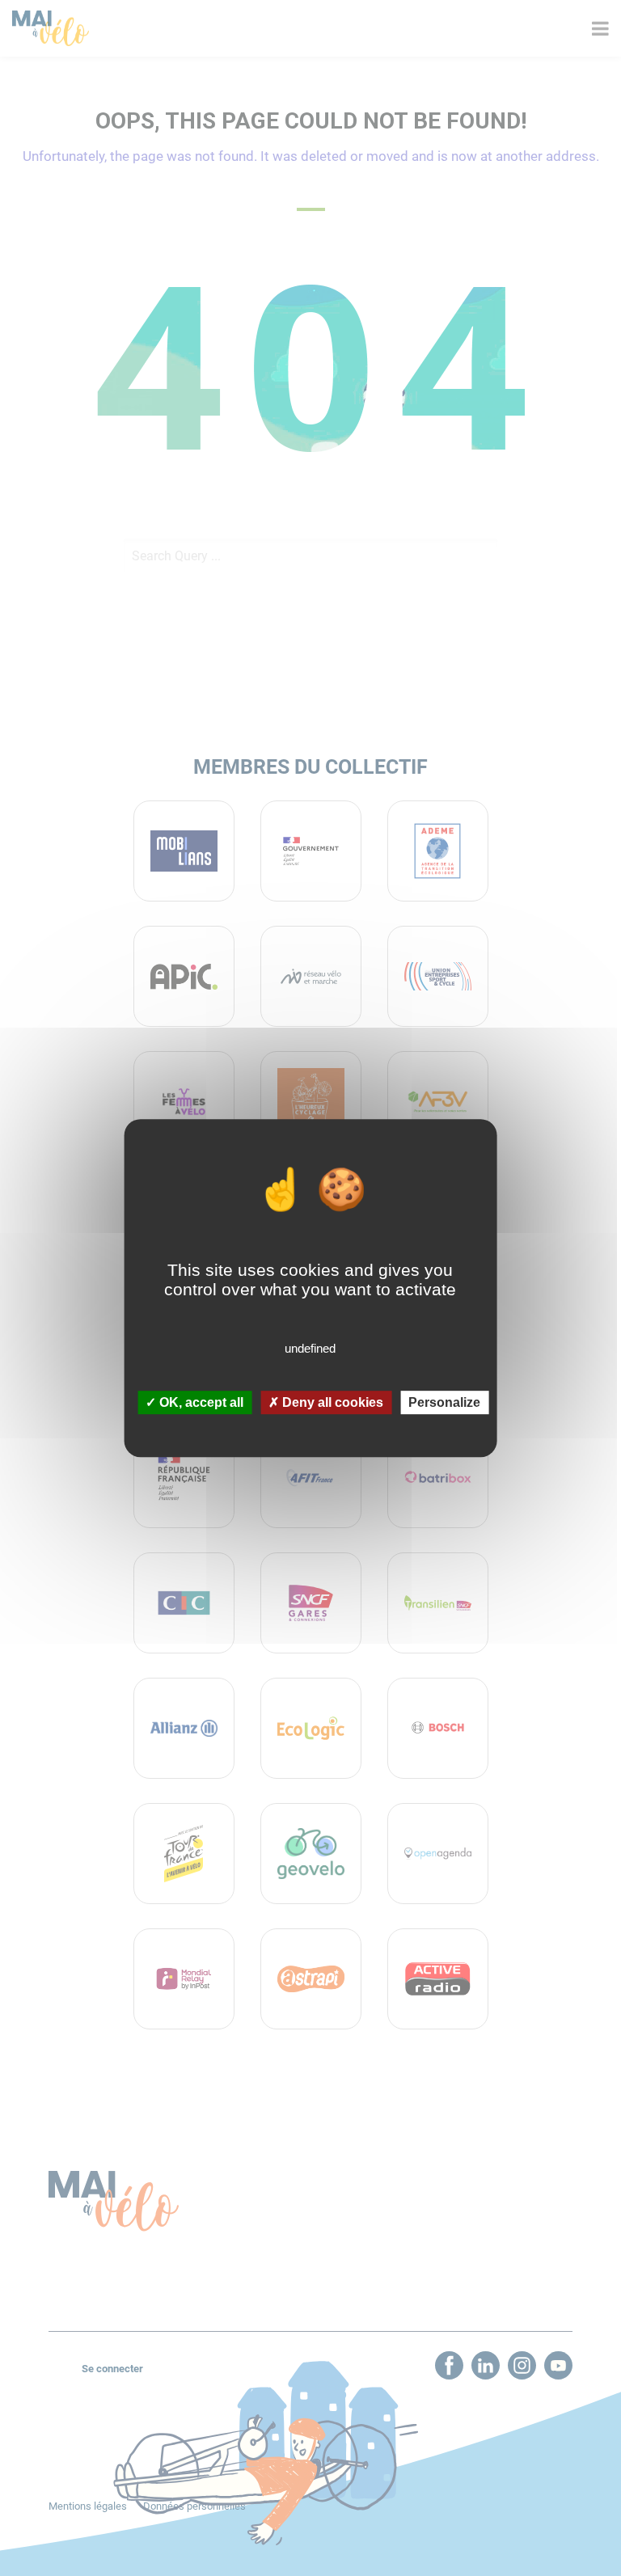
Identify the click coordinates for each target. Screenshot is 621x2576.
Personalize (444, 1402)
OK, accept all (200, 1402)
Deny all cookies (331, 1402)
